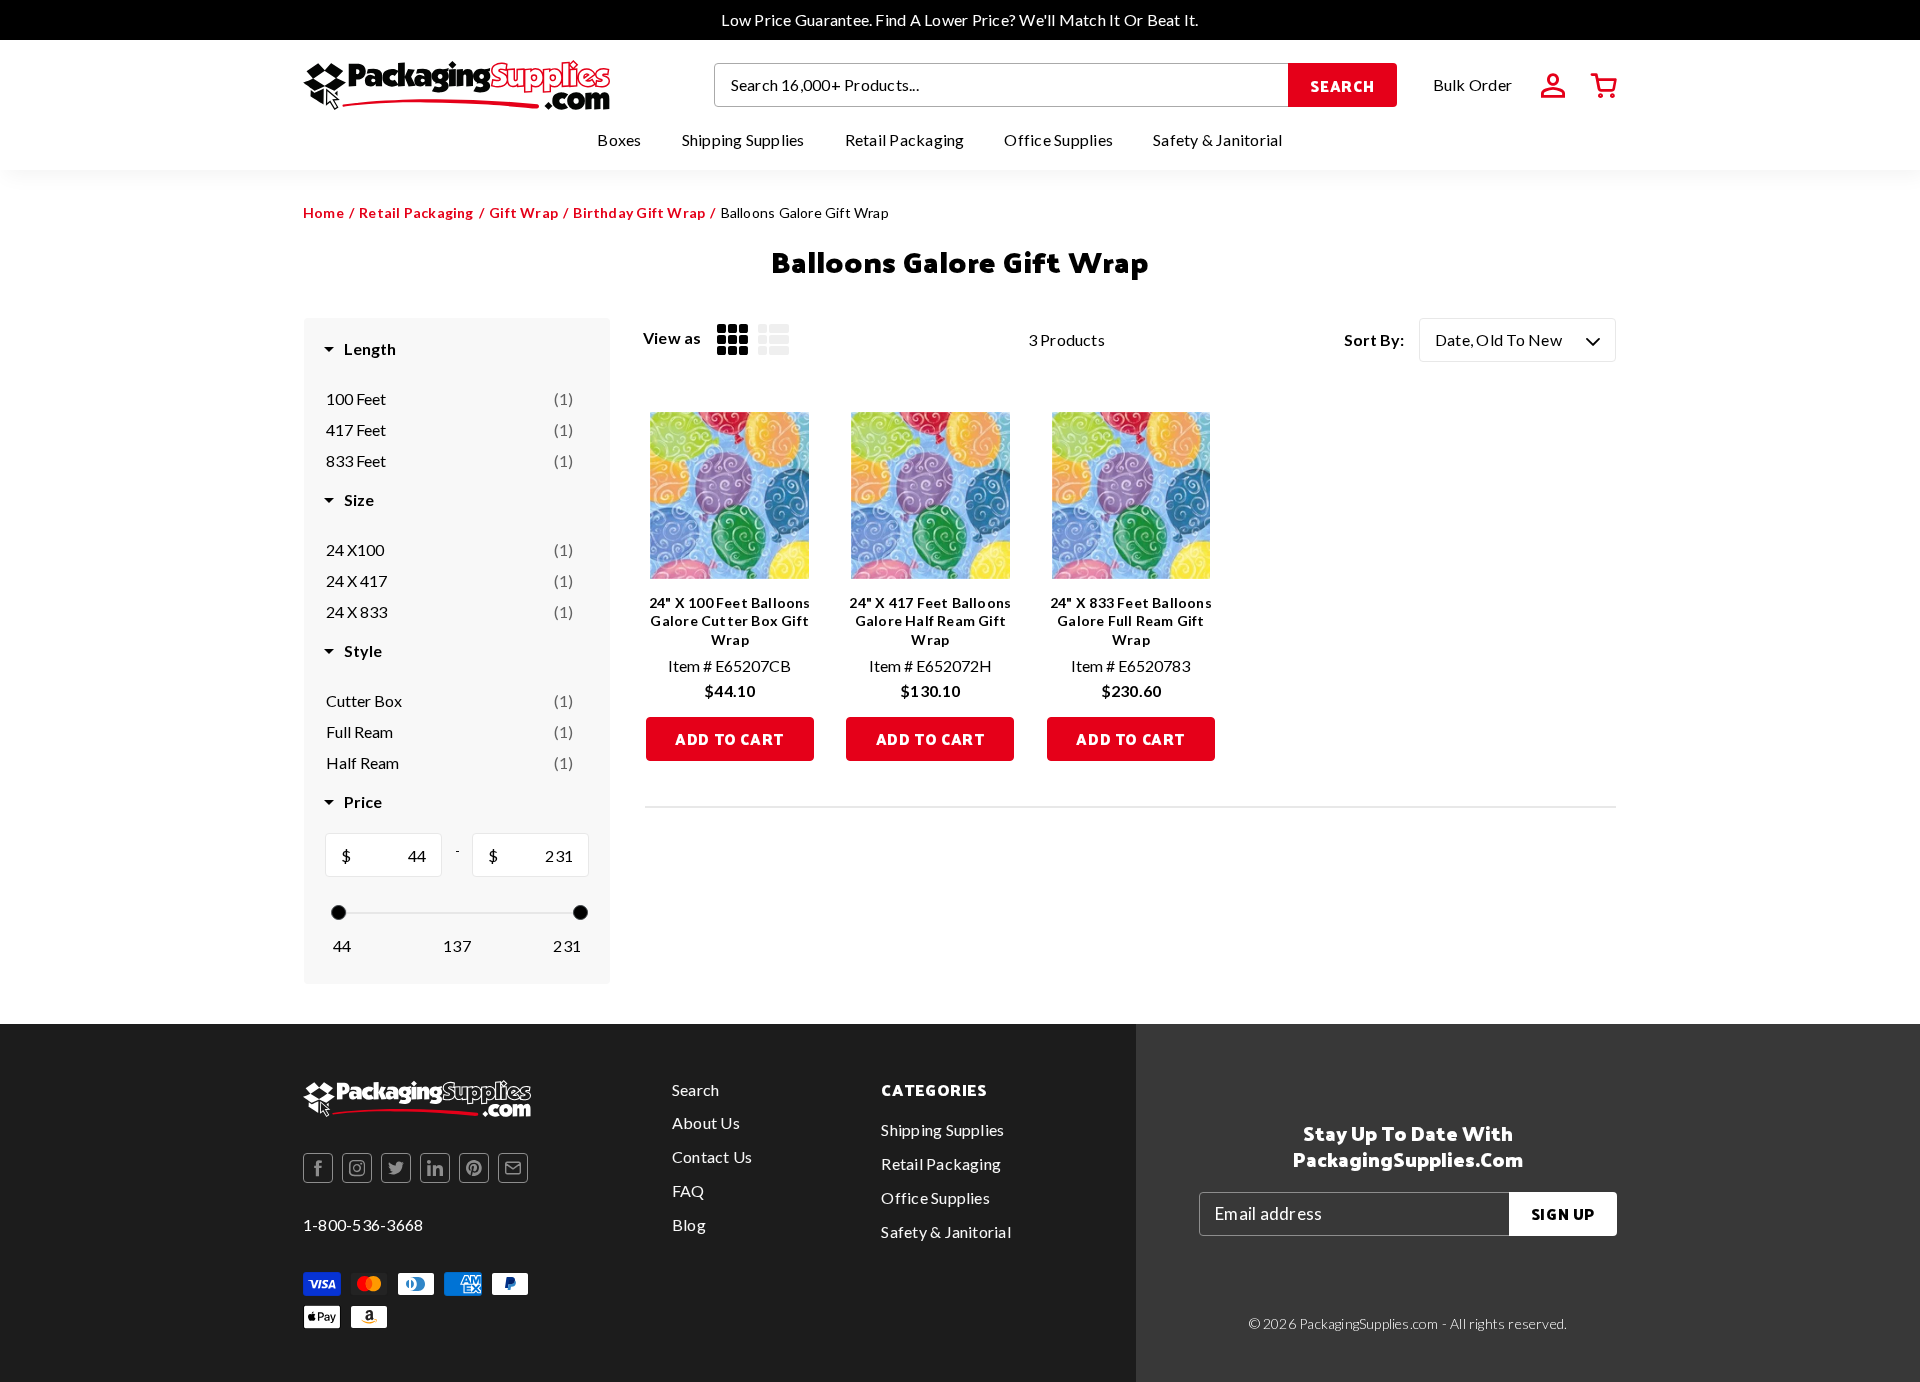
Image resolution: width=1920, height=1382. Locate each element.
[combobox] (1002, 85)
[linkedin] (435, 1168)
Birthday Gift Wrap (639, 212)
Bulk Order (1472, 84)
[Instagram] (357, 1168)
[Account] (1553, 86)
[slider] (338, 912)
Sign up (1563, 1213)
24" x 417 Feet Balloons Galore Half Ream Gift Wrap (930, 620)
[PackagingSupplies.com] (456, 85)
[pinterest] (474, 1168)
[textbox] (396, 856)
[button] (1604, 86)
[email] (513, 1168)
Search (1342, 85)
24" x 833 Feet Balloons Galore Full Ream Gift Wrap (1131, 620)
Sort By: (1374, 339)
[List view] (773, 339)
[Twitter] (396, 1168)
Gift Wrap (523, 212)
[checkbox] (449, 399)
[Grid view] (732, 339)
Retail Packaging (416, 212)
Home (323, 212)
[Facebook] (318, 1168)
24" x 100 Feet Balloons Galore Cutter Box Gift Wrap (730, 620)
